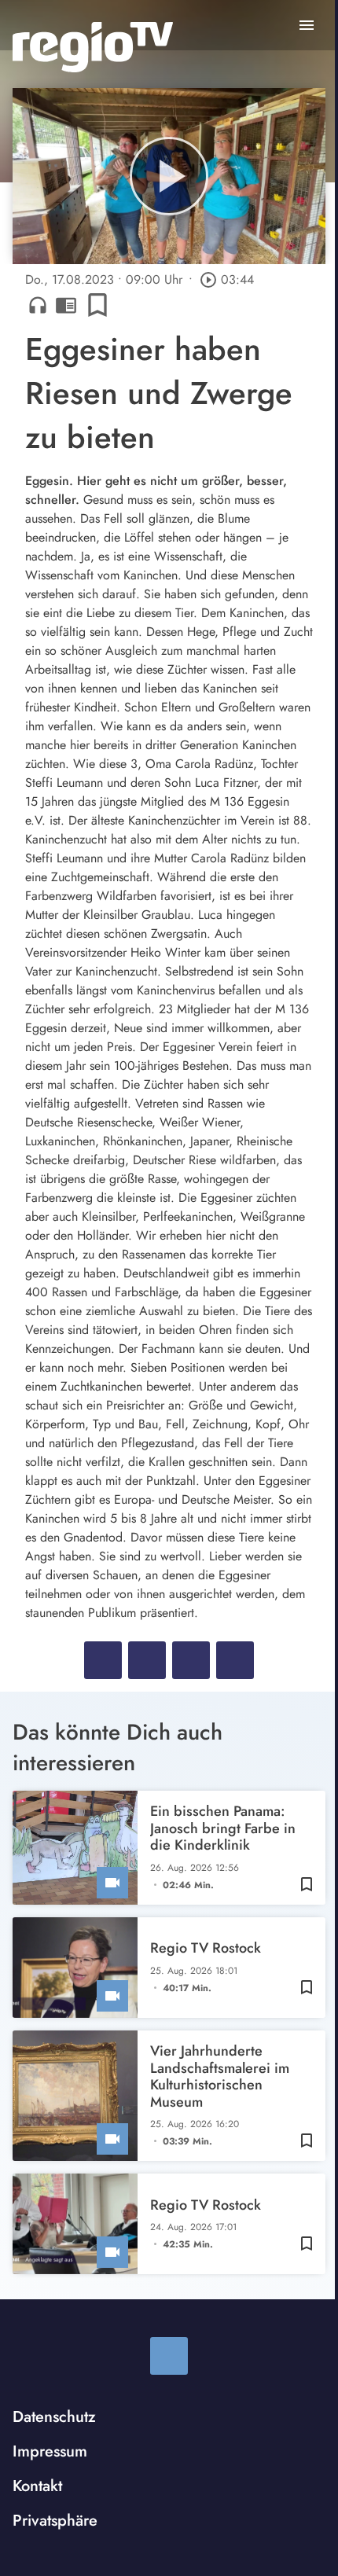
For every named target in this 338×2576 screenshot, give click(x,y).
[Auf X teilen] (147, 1660)
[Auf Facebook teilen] (103, 1660)
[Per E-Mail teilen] (235, 1660)
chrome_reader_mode (66, 305)
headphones (38, 305)
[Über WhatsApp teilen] (191, 1660)
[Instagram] (169, 2356)
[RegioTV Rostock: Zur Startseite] (93, 47)
